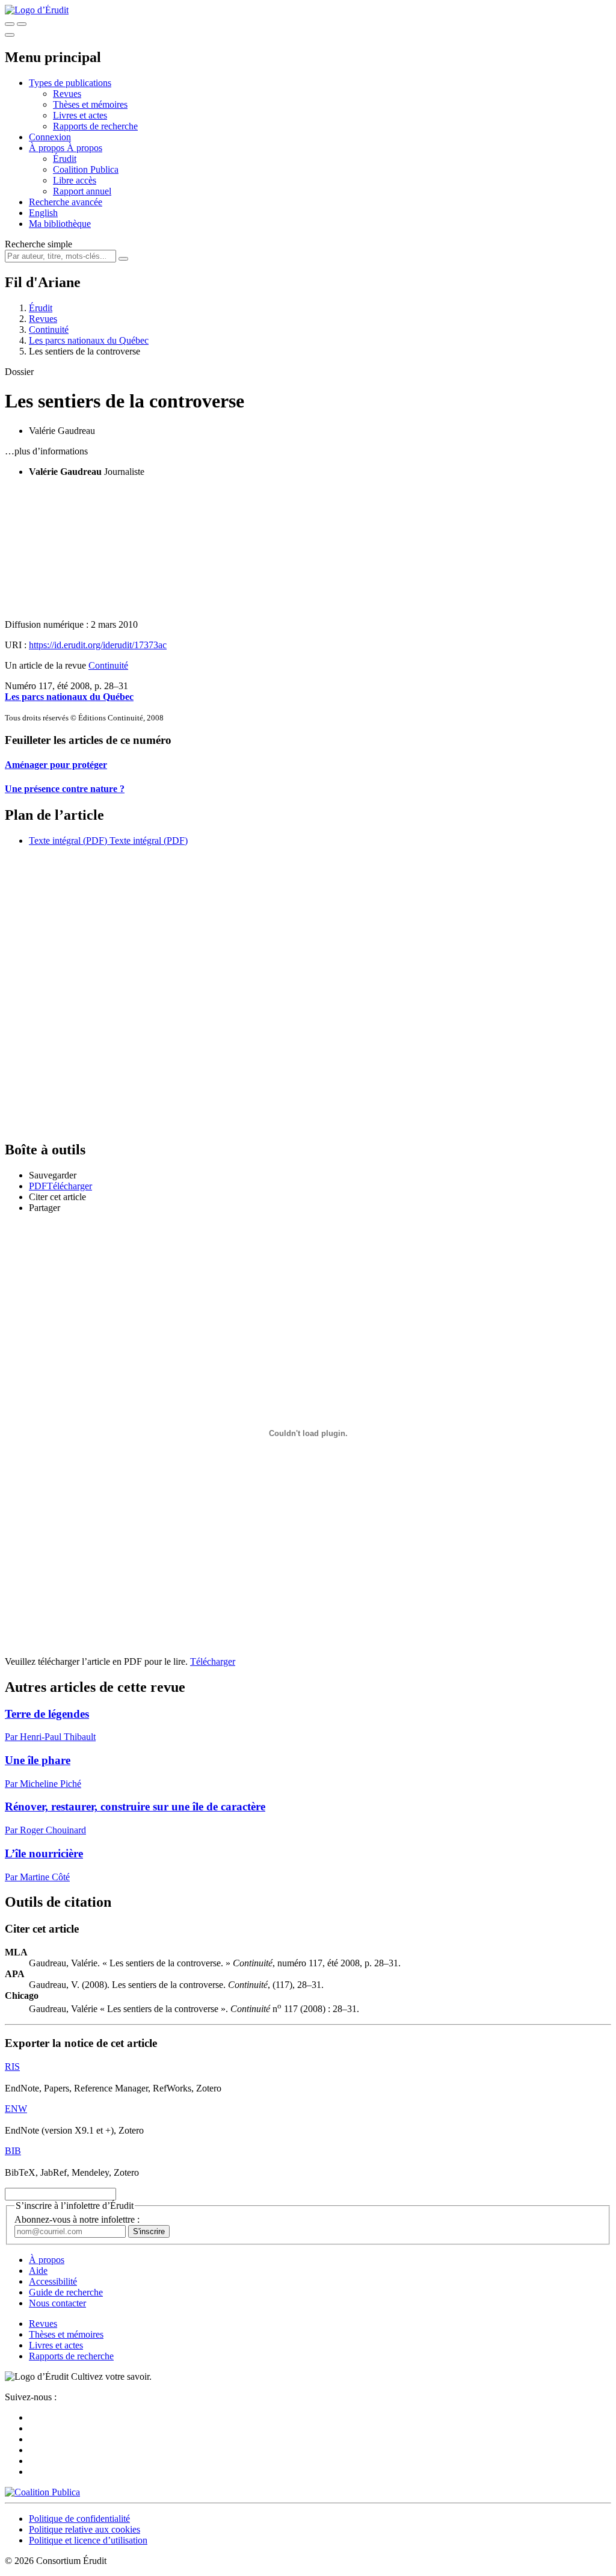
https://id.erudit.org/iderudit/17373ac (98, 645)
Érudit (65, 159)
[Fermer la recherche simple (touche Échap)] (22, 24)
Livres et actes (80, 115)
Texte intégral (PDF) (68, 841)
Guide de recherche (66, 2292)
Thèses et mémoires (90, 104)
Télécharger (213, 1661)
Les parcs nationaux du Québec (89, 340)
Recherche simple (38, 244)
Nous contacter (57, 2303)
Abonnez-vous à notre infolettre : (77, 2219)
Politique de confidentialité (79, 2519)
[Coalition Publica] (42, 2492)
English (43, 213)
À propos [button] (48, 148)
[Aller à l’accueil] (37, 10)
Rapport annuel (82, 191)
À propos (85, 148)
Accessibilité (53, 2281)
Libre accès (75, 180)
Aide (38, 2271)
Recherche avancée (66, 202)
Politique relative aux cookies (85, 2529)
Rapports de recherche (95, 126)
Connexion (50, 137)
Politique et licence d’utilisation (88, 2540)
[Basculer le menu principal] (10, 35)
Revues (67, 94)
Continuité (49, 330)
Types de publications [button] (70, 83)
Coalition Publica (86, 169)
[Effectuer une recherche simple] (10, 24)
